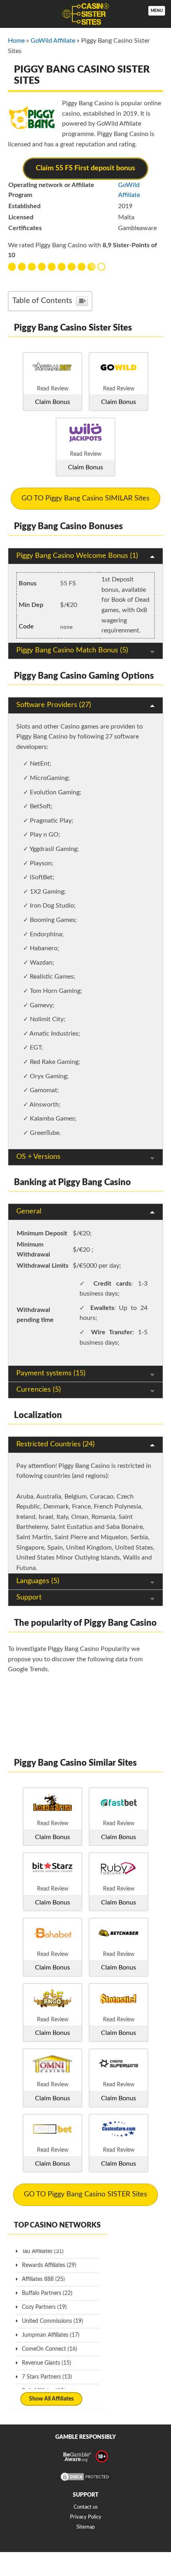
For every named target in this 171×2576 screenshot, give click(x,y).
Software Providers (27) (54, 705)
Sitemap (85, 2527)
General (29, 1211)
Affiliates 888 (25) (43, 2279)
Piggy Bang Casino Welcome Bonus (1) (77, 556)
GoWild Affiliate (53, 41)
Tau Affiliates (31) (43, 2251)
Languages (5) (38, 1581)
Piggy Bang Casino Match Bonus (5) (72, 650)
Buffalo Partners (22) (47, 2293)
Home (16, 41)
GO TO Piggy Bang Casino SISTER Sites (85, 2194)
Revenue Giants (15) (47, 2363)
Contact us (86, 2507)
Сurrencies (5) (39, 1390)
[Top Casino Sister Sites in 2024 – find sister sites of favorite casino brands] (85, 14)
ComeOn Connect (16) (50, 2349)
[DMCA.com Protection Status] (85, 2480)
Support (29, 1597)
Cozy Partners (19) (44, 2307)
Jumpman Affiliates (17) (51, 2335)
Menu (157, 11)
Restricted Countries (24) (55, 1444)
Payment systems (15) (51, 1373)
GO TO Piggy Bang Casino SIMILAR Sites (85, 498)
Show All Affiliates (51, 2399)
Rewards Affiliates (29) (49, 2265)
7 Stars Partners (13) (47, 2377)
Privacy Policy (86, 2517)
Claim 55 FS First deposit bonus (85, 168)
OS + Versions (38, 1157)
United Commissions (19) (52, 2321)
